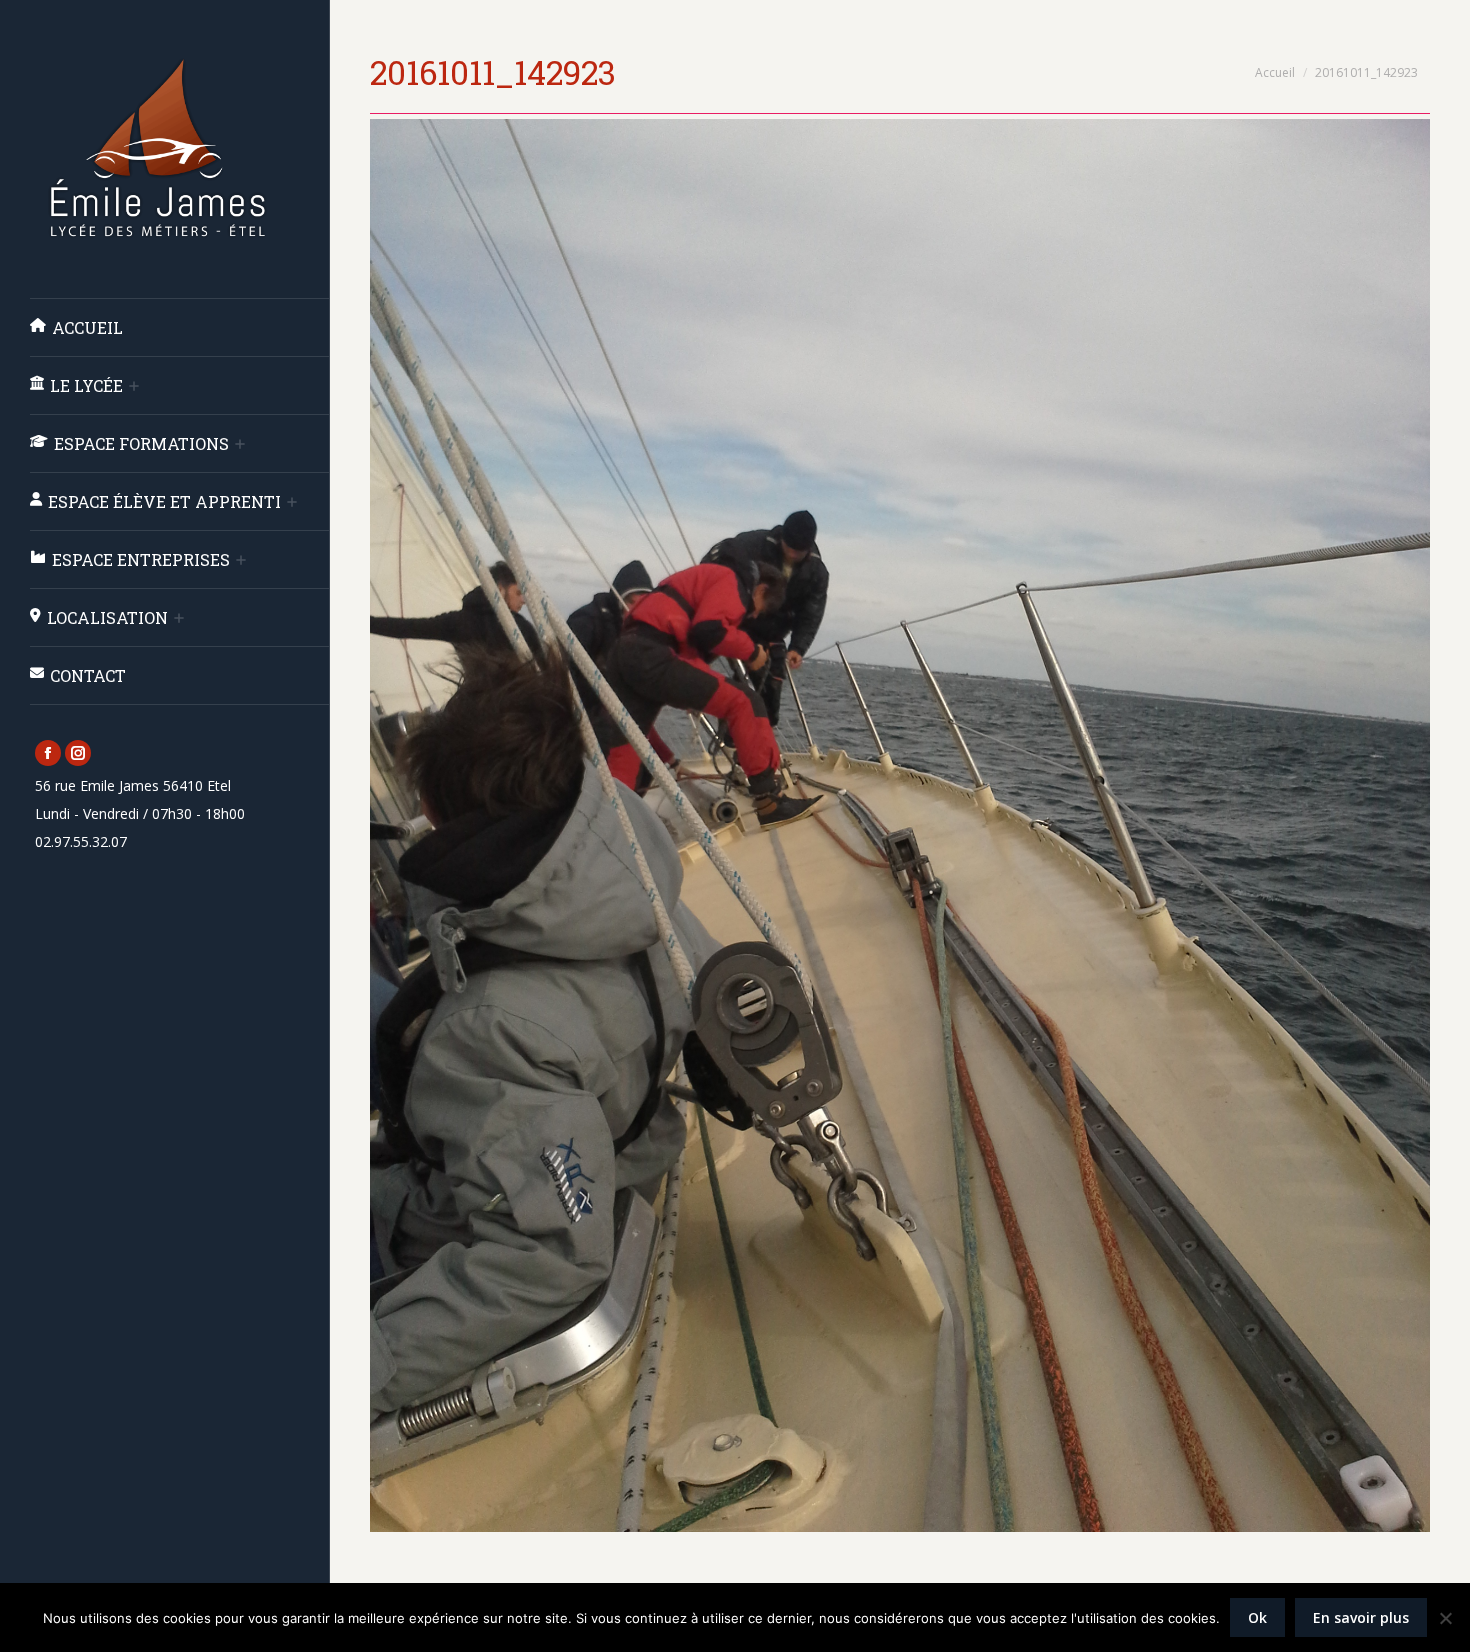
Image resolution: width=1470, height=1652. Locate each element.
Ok (1257, 1617)
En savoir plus (1361, 1617)
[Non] (1445, 1618)
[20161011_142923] (900, 825)
